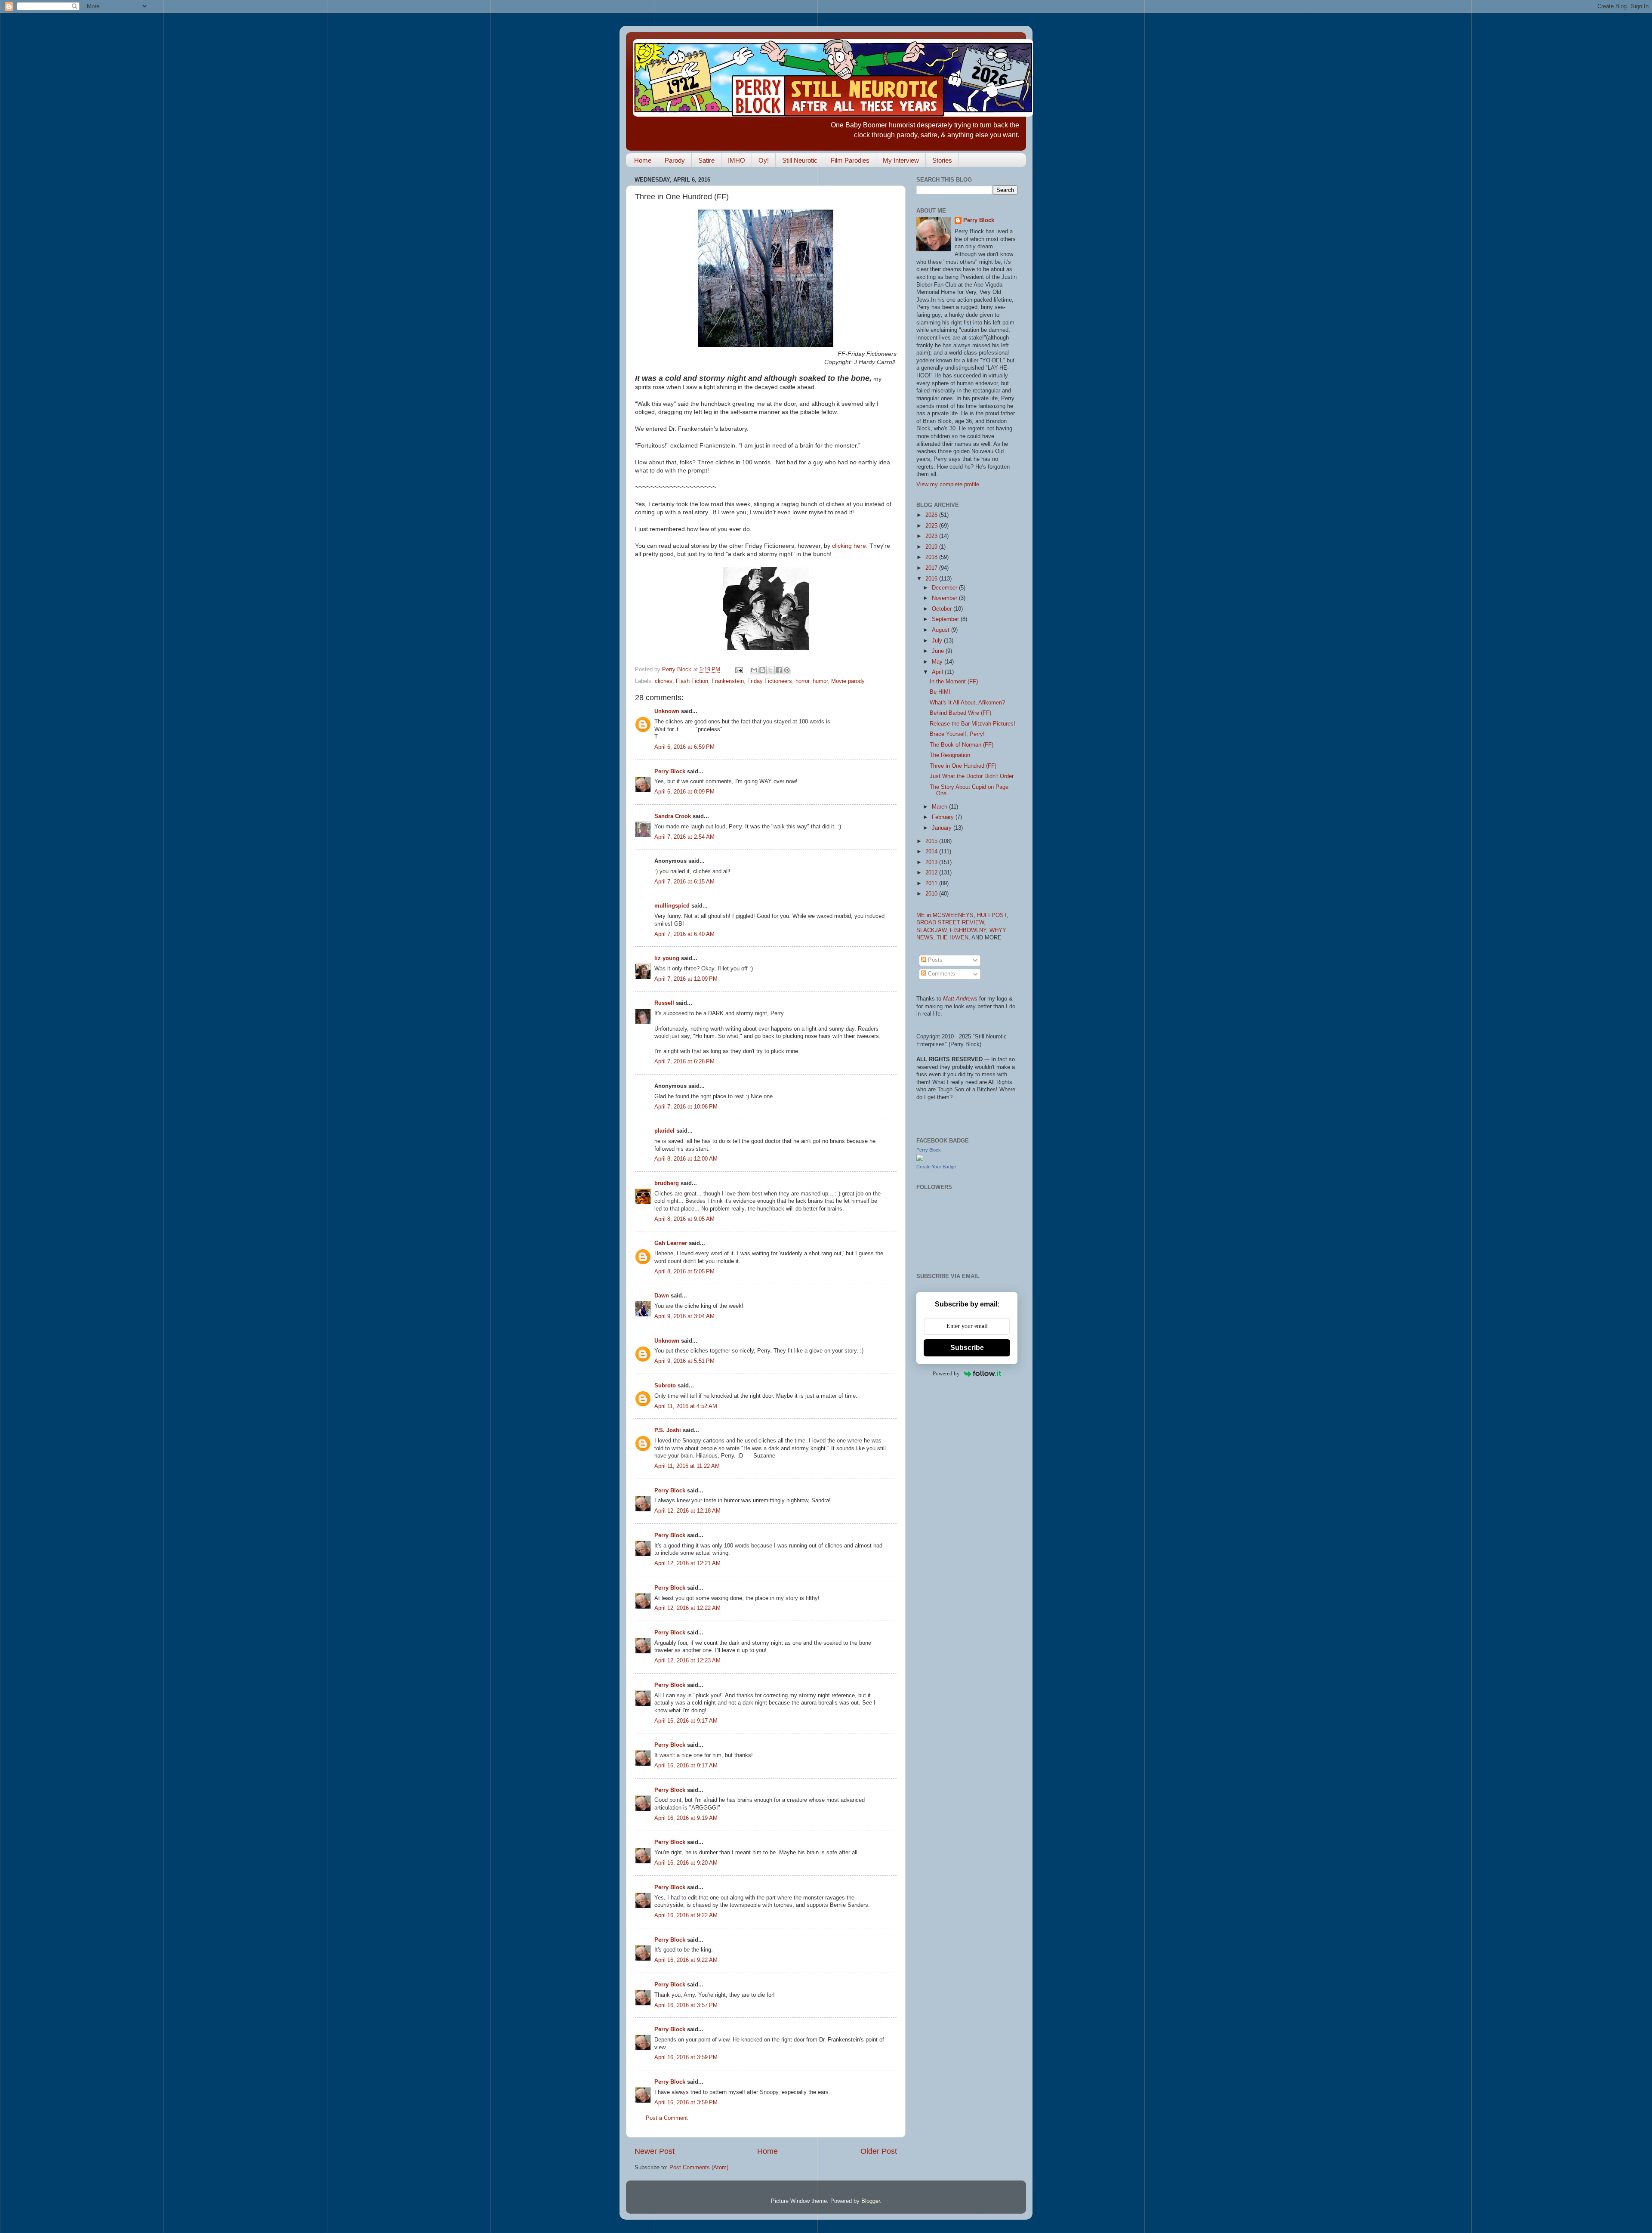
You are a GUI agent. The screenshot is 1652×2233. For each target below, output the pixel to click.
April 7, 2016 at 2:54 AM (684, 837)
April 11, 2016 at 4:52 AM (686, 1406)
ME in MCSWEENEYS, (947, 915)
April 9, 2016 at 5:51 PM (684, 1361)
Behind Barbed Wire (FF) (960, 713)
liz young (667, 958)
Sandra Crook (673, 816)
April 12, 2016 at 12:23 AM (687, 1661)
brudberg (667, 1183)
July (938, 641)
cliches (664, 681)
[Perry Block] (920, 1159)
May (938, 662)
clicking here (849, 546)
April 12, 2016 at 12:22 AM (687, 1608)
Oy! (764, 160)
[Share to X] (771, 670)
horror (802, 681)
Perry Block (670, 772)
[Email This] (754, 670)
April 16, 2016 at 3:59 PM (686, 2057)
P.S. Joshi (668, 1430)
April (938, 672)
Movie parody (848, 681)
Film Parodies (850, 160)
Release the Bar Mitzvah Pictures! (972, 724)
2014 (932, 852)
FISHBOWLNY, (970, 930)
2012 (932, 873)
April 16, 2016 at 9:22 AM (686, 1915)
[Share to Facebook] (779, 670)
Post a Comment (667, 2118)
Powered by (946, 1373)
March (940, 807)
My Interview (901, 160)
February (944, 817)
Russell (664, 1003)
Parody (675, 160)
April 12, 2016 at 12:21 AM (687, 1563)
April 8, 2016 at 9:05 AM (684, 1219)
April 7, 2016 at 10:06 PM (686, 1107)
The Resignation (950, 755)
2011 (932, 883)
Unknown (667, 711)
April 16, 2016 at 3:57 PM (686, 2005)
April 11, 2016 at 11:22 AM (687, 1466)
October (943, 609)
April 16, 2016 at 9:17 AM (686, 1721)
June (939, 651)
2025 (932, 526)
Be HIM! (940, 692)
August (942, 630)
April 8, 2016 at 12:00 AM (686, 1159)
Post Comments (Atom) (699, 2168)
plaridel (664, 1131)
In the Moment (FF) (954, 682)
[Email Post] (739, 670)
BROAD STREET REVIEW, (951, 923)
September (946, 619)
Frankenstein (728, 681)
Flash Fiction (692, 681)
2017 (932, 568)
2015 (932, 841)
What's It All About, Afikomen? (967, 703)
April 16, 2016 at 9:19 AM (686, 1818)
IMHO (737, 160)
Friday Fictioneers (770, 681)
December (945, 588)
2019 (932, 547)
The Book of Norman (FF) (962, 745)
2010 (932, 894)
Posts (934, 960)
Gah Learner (671, 1243)
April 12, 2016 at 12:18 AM (687, 1511)
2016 (932, 579)
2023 (932, 536)
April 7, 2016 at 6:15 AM (684, 882)
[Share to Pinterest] (787, 670)
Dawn (662, 1296)
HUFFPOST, (993, 915)
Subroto (665, 1386)
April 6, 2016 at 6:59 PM (684, 747)
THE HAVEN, (954, 938)
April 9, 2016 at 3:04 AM (684, 1316)
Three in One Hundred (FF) (963, 766)
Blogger (871, 2201)
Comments (941, 974)
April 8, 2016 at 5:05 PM (684, 1272)
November (945, 598)
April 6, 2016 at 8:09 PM (684, 792)
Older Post (879, 2151)
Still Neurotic (800, 160)
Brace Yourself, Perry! (957, 734)
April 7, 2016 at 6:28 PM (684, 1062)
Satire (706, 160)
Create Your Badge (936, 1167)
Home (643, 160)
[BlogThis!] (762, 670)
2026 (932, 515)
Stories (942, 160)
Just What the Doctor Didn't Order (972, 776)
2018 (932, 557)
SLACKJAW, (933, 930)
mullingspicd (672, 906)
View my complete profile (948, 485)
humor (820, 681)
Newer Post (655, 2151)
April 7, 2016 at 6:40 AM (684, 934)
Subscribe (967, 1348)
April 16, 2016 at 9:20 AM (686, 1863)
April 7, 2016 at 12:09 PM (686, 979)
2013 (932, 862)
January (943, 828)
